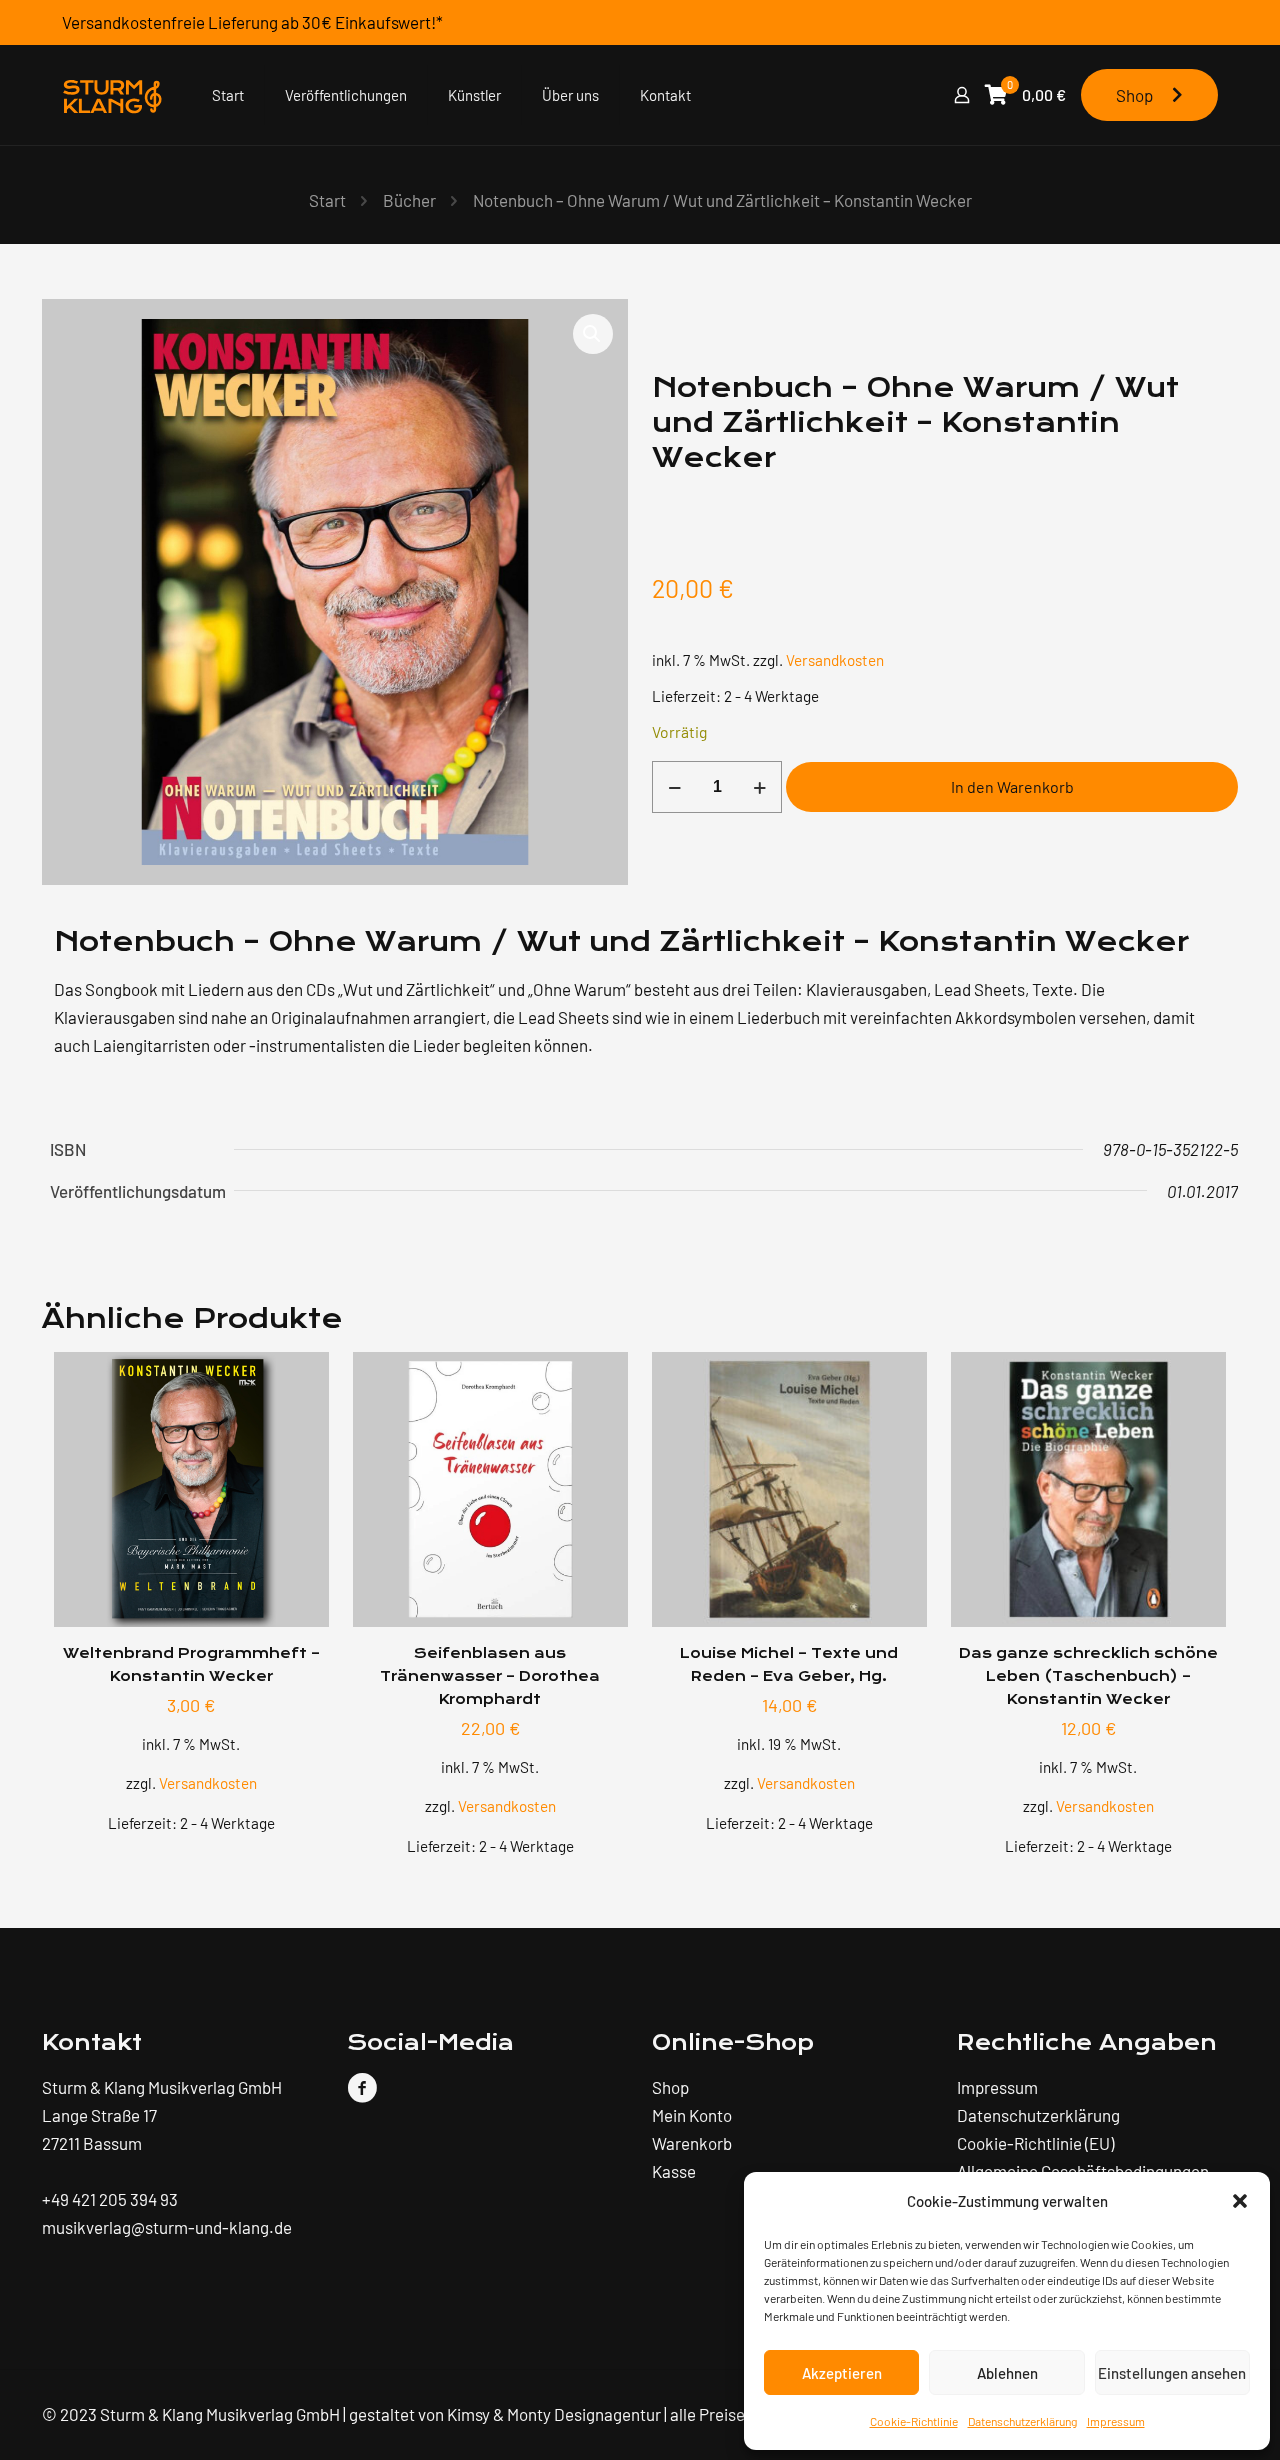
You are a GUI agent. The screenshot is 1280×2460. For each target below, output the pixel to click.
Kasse (674, 2171)
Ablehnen (1007, 2373)
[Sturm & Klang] (112, 95)
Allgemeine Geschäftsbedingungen (1083, 2171)
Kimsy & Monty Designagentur (554, 2414)
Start (327, 200)
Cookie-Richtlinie (914, 2421)
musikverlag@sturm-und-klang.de (167, 2227)
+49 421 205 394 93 (110, 2199)
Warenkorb (692, 2143)
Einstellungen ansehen (1172, 2373)
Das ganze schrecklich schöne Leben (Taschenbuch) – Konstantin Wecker (1088, 1676)
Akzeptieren (842, 2373)
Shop (1139, 95)
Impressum (1116, 2421)
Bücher (409, 200)
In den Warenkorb (1012, 786)
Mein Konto (692, 2115)
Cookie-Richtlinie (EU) (1035, 2143)
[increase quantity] (759, 787)
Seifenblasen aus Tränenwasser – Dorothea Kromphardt (490, 1676)
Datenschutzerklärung (1022, 2421)
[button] (1240, 2201)
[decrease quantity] (674, 787)
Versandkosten (835, 660)
